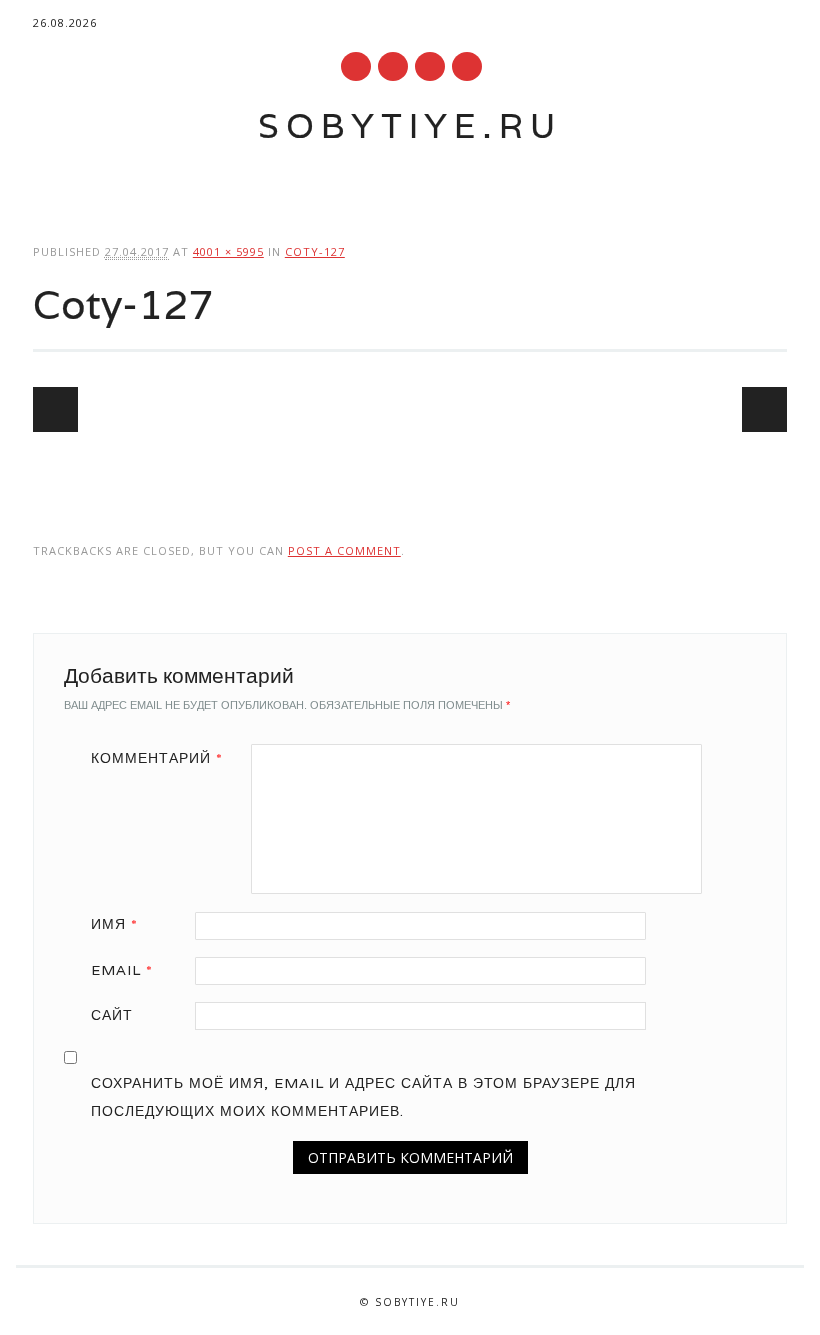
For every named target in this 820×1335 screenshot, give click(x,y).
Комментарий (157, 758)
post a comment (344, 550)
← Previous (55, 409)
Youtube (356, 66)
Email (122, 970)
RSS (393, 66)
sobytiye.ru (410, 125)
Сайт (112, 1015)
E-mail (431, 68)
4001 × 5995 (228, 251)
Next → (764, 409)
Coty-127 (315, 251)
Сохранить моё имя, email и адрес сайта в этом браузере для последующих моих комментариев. (363, 1097)
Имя (114, 924)
